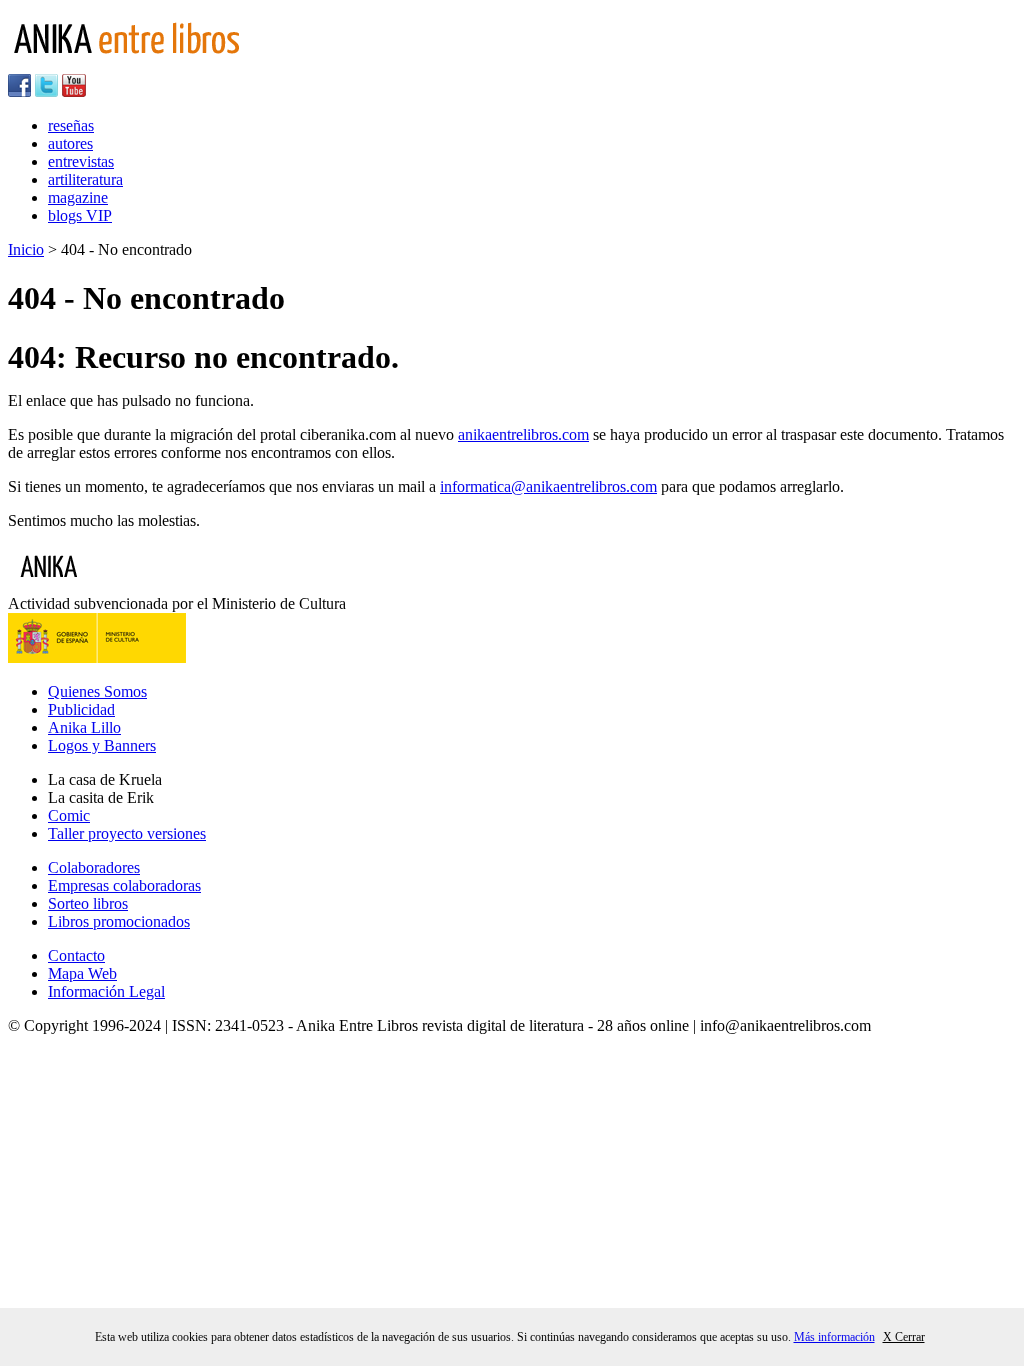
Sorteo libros (88, 903)
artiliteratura (85, 179)
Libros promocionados (119, 921)
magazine (78, 197)
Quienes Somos (97, 691)
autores (70, 143)
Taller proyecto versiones (127, 833)
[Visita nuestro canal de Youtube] (74, 91)
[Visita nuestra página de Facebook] (19, 91)
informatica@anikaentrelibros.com (548, 486)
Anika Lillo (84, 727)
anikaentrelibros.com (523, 434)
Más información (834, 1337)
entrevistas (81, 161)
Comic (69, 815)
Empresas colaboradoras (124, 885)
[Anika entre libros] (111, 585)
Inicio (26, 249)
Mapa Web (82, 973)
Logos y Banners (102, 745)
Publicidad (81, 709)
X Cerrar (904, 1337)
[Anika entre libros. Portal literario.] (139, 64)
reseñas (71, 125)
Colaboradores (94, 867)
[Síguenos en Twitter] (46, 91)
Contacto (76, 955)
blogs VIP (80, 215)
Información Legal (106, 991)
